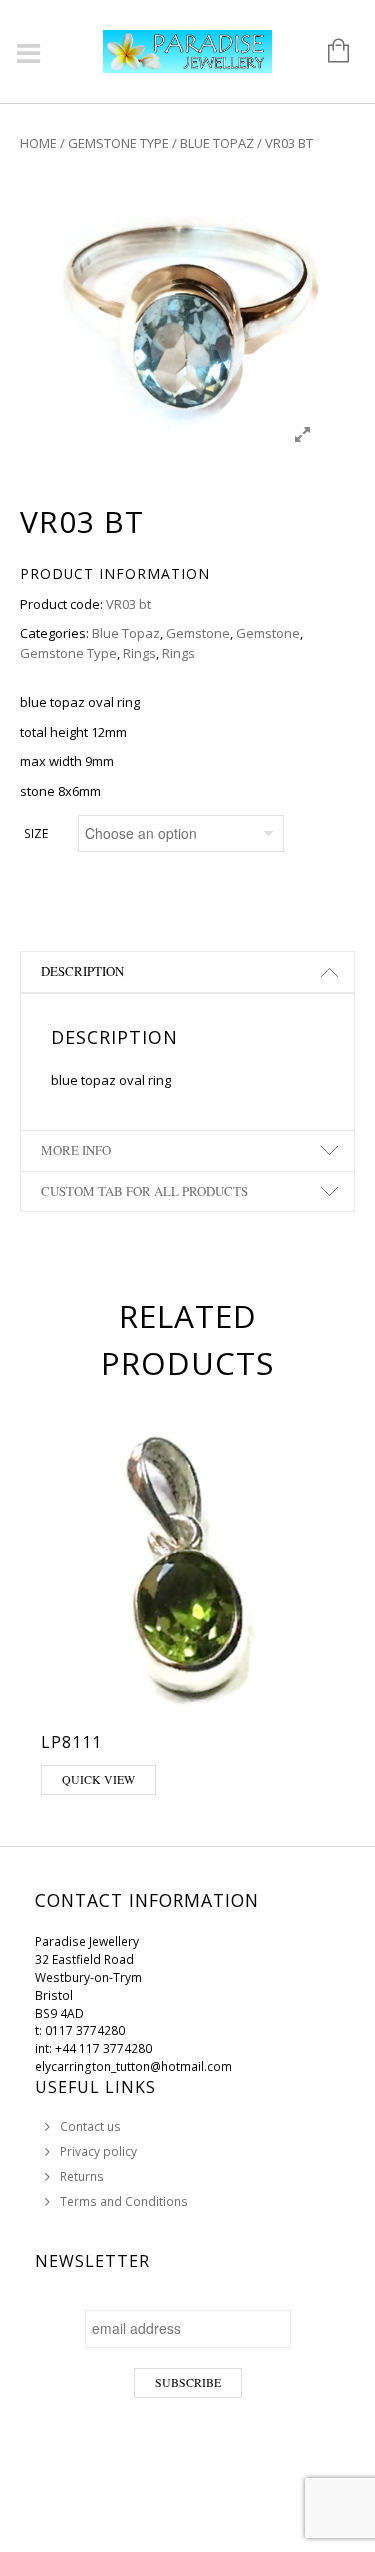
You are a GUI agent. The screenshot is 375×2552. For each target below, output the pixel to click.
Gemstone (198, 633)
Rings (139, 653)
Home (38, 143)
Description (82, 971)
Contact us (90, 2126)
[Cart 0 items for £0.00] (328, 52)
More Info (76, 1150)
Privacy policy (98, 2151)
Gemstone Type (118, 143)
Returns (82, 2176)
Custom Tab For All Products (144, 1191)
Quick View (98, 1779)
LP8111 (71, 1742)
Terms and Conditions (124, 2201)
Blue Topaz (217, 143)
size (36, 833)
